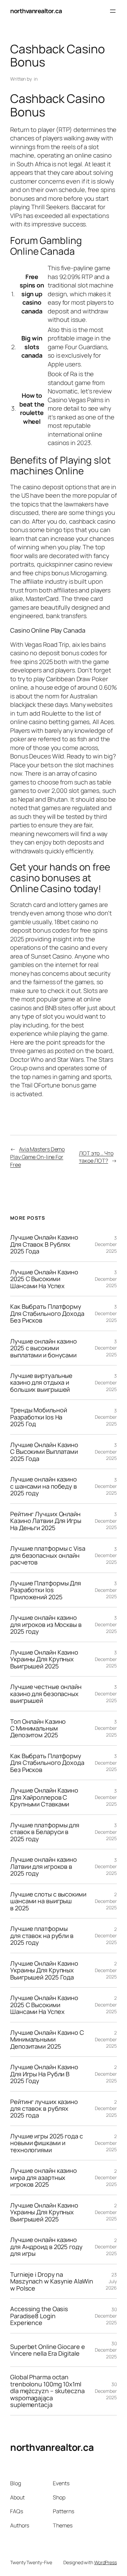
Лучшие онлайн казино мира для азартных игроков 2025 (44, 2177)
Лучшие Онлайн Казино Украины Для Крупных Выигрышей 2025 (44, 1659)
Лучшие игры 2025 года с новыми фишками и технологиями (47, 2143)
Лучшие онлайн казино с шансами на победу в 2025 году (44, 1486)
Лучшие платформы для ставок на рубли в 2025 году (42, 1935)
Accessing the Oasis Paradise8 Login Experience (39, 2316)
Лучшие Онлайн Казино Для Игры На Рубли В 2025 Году (44, 2074)
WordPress (105, 2562)
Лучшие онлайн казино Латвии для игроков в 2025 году (44, 1866)
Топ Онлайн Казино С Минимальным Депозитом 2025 (38, 1728)
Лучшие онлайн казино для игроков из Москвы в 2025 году (46, 1624)
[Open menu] (113, 11)
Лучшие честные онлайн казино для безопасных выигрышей (46, 1694)
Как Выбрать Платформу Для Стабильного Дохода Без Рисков (47, 1313)
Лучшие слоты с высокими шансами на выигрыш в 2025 (48, 1901)
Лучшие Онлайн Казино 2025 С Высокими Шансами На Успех (44, 1279)
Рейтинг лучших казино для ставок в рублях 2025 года (44, 2109)
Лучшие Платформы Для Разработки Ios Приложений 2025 (46, 1590)
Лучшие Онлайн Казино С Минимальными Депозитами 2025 (47, 2039)
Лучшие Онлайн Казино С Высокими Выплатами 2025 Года (44, 1452)
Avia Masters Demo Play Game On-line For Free (37, 1157)
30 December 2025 (106, 2316)
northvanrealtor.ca (36, 11)
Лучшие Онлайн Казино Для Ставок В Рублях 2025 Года (44, 1244)
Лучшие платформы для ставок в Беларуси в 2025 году (45, 1832)
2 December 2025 (106, 1901)
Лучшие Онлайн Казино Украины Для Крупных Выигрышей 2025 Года (44, 1970)
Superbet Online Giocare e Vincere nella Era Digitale (48, 2350)
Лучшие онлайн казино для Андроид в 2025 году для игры (46, 2247)
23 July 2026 (111, 2281)
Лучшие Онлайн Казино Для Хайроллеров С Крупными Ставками (44, 1797)
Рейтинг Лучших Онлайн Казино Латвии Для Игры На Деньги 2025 (46, 1521)
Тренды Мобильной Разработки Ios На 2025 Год (38, 1417)
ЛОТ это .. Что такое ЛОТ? (96, 1157)
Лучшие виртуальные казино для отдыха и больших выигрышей (41, 1382)
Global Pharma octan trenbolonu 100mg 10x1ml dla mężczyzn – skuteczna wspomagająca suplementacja (47, 2391)
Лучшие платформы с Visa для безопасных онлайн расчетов (48, 1555)
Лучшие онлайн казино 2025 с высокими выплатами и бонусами (44, 1348)
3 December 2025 (106, 1244)
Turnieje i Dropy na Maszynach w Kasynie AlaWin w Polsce (51, 2281)
